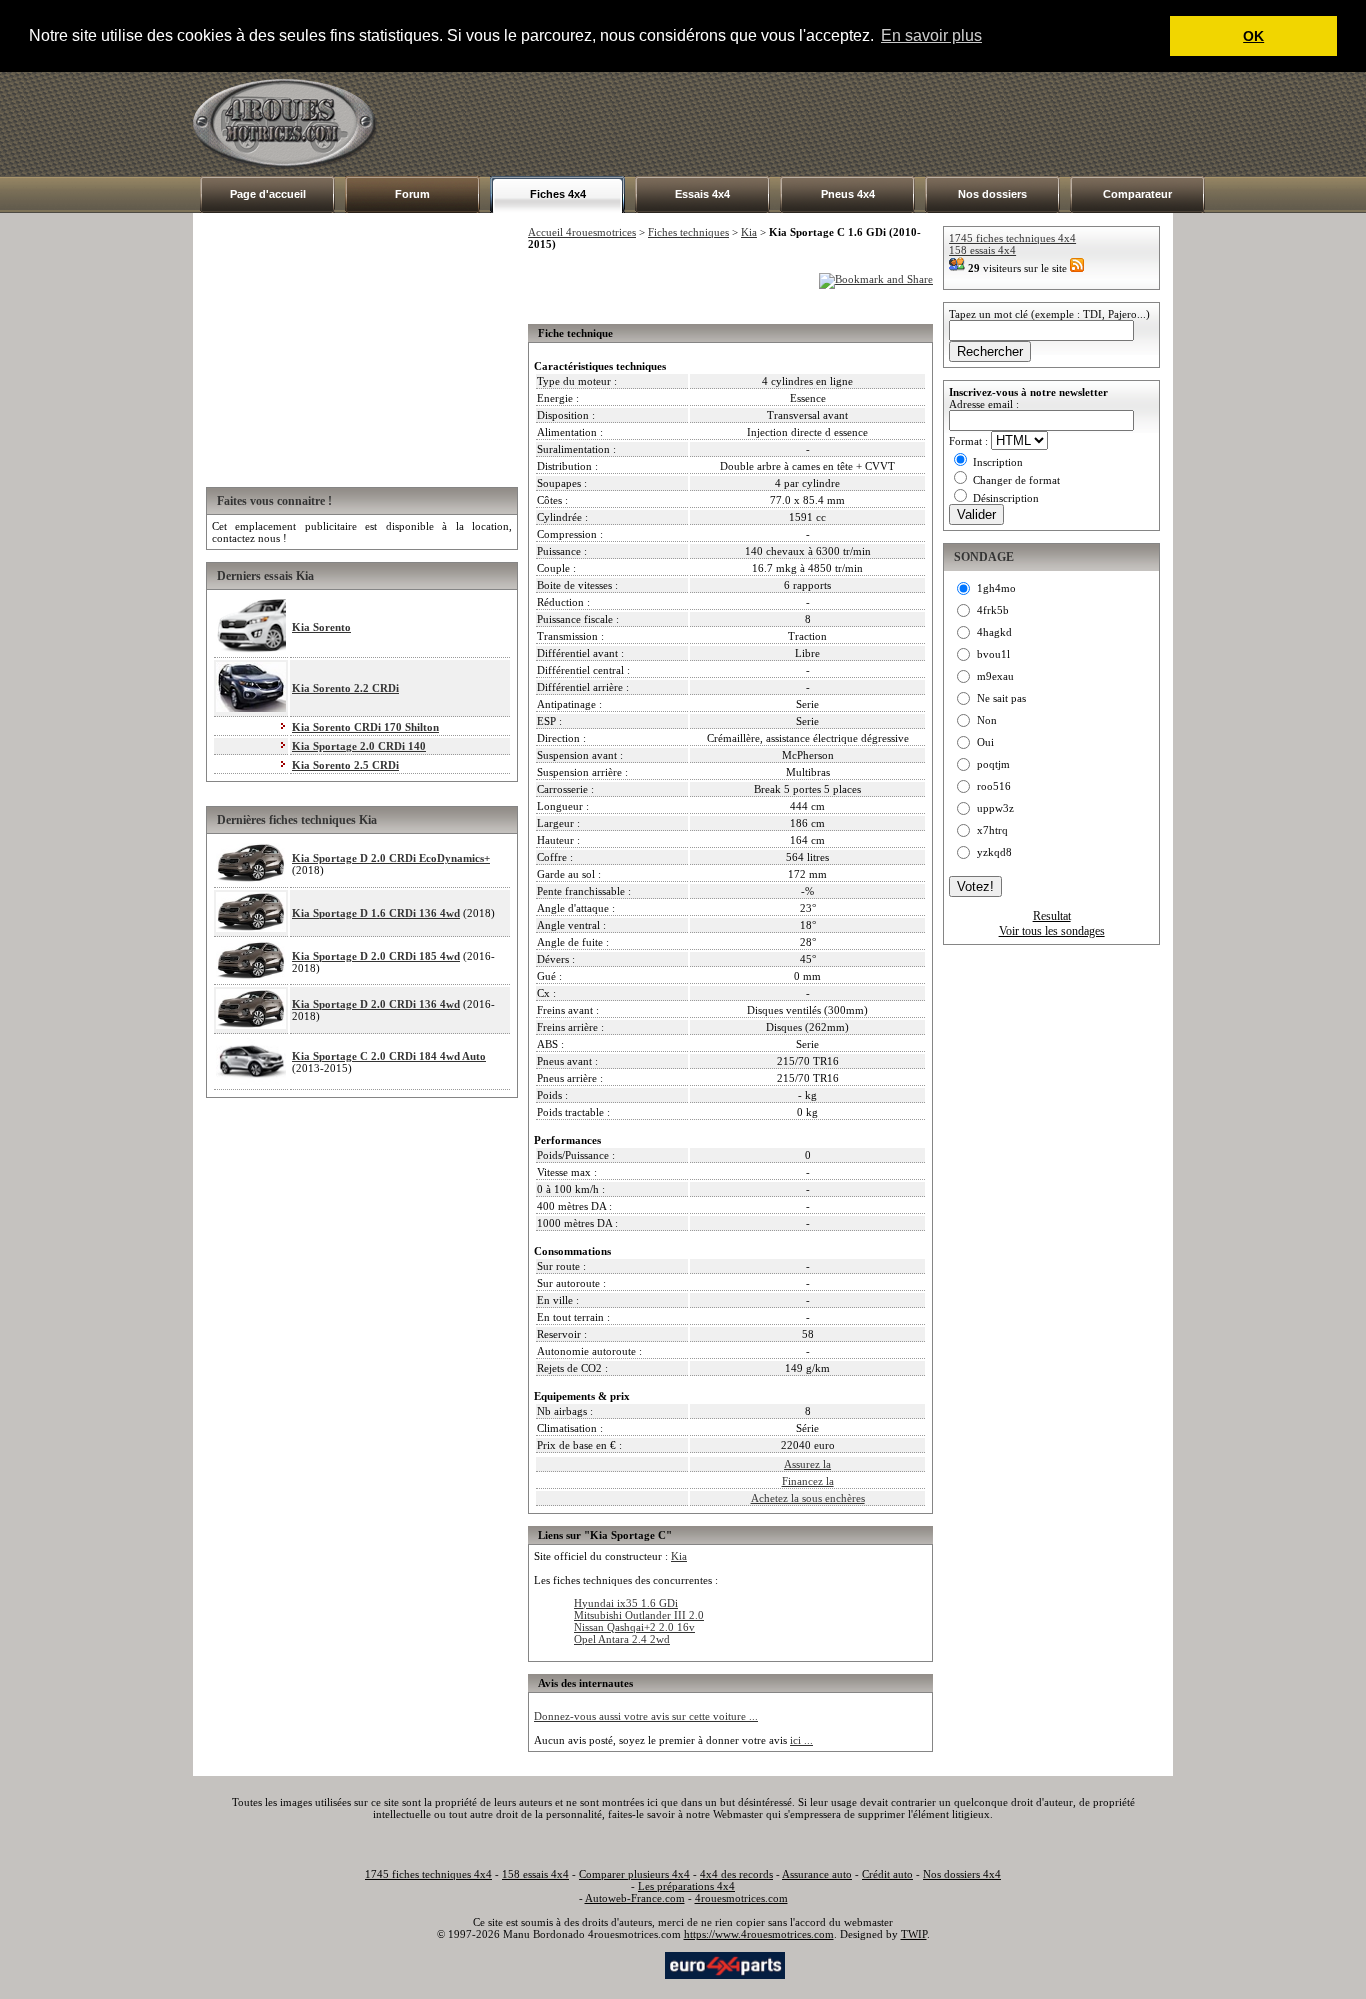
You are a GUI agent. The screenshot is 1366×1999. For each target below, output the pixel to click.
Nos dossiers (992, 194)
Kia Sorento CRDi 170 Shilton (365, 727)
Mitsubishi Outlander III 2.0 (639, 1615)
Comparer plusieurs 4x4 (634, 1874)
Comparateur (1137, 194)
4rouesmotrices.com (741, 1898)
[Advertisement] (809, 124)
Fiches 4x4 (558, 194)
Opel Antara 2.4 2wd (622, 1639)
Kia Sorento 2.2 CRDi (345, 688)
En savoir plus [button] (931, 35)
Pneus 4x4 (848, 194)
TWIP (914, 1934)
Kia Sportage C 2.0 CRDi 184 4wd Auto (389, 1056)
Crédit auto (887, 1874)
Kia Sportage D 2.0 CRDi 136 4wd (376, 1004)
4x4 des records (736, 1874)
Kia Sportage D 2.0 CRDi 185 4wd (376, 956)
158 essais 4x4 (982, 250)
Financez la (808, 1481)
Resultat (1052, 916)
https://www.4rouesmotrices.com (759, 1934)
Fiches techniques (688, 232)
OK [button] (1253, 36)
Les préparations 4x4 (686, 1886)
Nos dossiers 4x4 (962, 1874)
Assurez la (807, 1464)
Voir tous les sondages (1052, 931)
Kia (749, 232)
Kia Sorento (321, 627)
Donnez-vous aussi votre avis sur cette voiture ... (646, 1716)
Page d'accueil (268, 194)
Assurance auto (817, 1874)
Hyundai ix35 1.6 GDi (626, 1603)
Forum (412, 194)
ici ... (801, 1740)
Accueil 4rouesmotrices (582, 232)
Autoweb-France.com (635, 1898)
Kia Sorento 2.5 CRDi (345, 765)
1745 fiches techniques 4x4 (1012, 238)
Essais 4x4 (702, 194)
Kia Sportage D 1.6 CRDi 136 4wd (376, 913)
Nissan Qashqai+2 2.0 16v (634, 1627)
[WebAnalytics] (622, 1964)
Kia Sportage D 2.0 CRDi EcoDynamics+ (391, 858)
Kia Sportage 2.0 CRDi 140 (359, 746)
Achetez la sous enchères (808, 1498)
